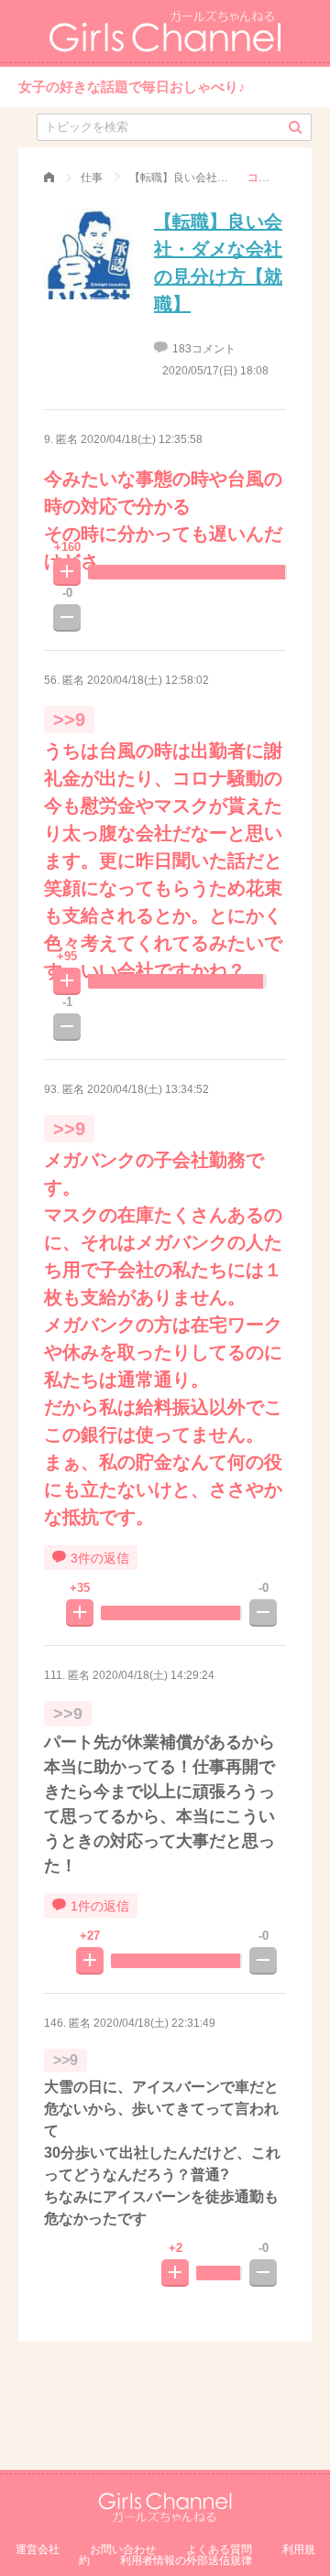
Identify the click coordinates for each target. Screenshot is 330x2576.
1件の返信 (100, 1906)
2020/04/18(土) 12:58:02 (148, 680)
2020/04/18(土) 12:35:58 (142, 439)
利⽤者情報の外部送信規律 (186, 2560)
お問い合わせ (123, 2549)
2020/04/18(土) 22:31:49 (154, 2023)
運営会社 (38, 2549)
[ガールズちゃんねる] (49, 178)
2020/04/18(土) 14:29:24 (154, 1675)
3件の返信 (100, 1558)
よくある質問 (219, 2549)
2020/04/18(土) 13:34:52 (148, 1089)
